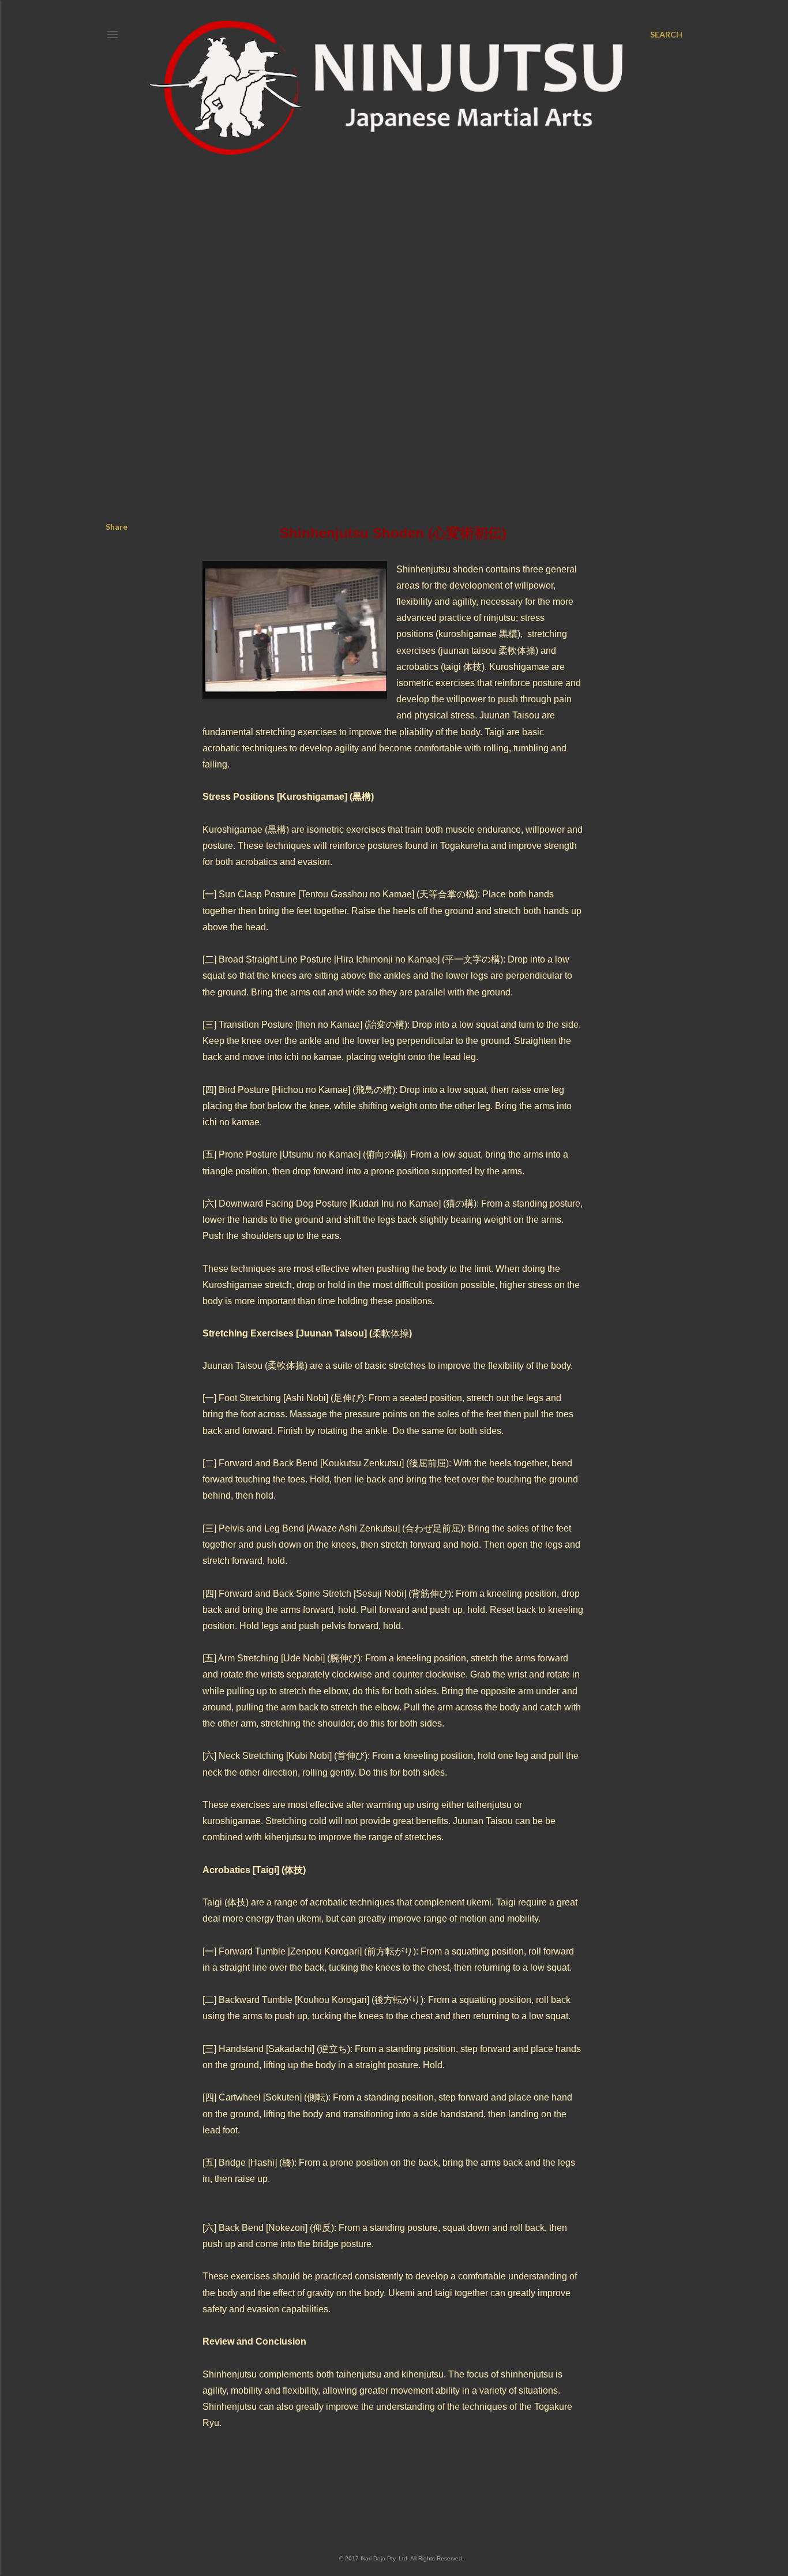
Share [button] (117, 527)
